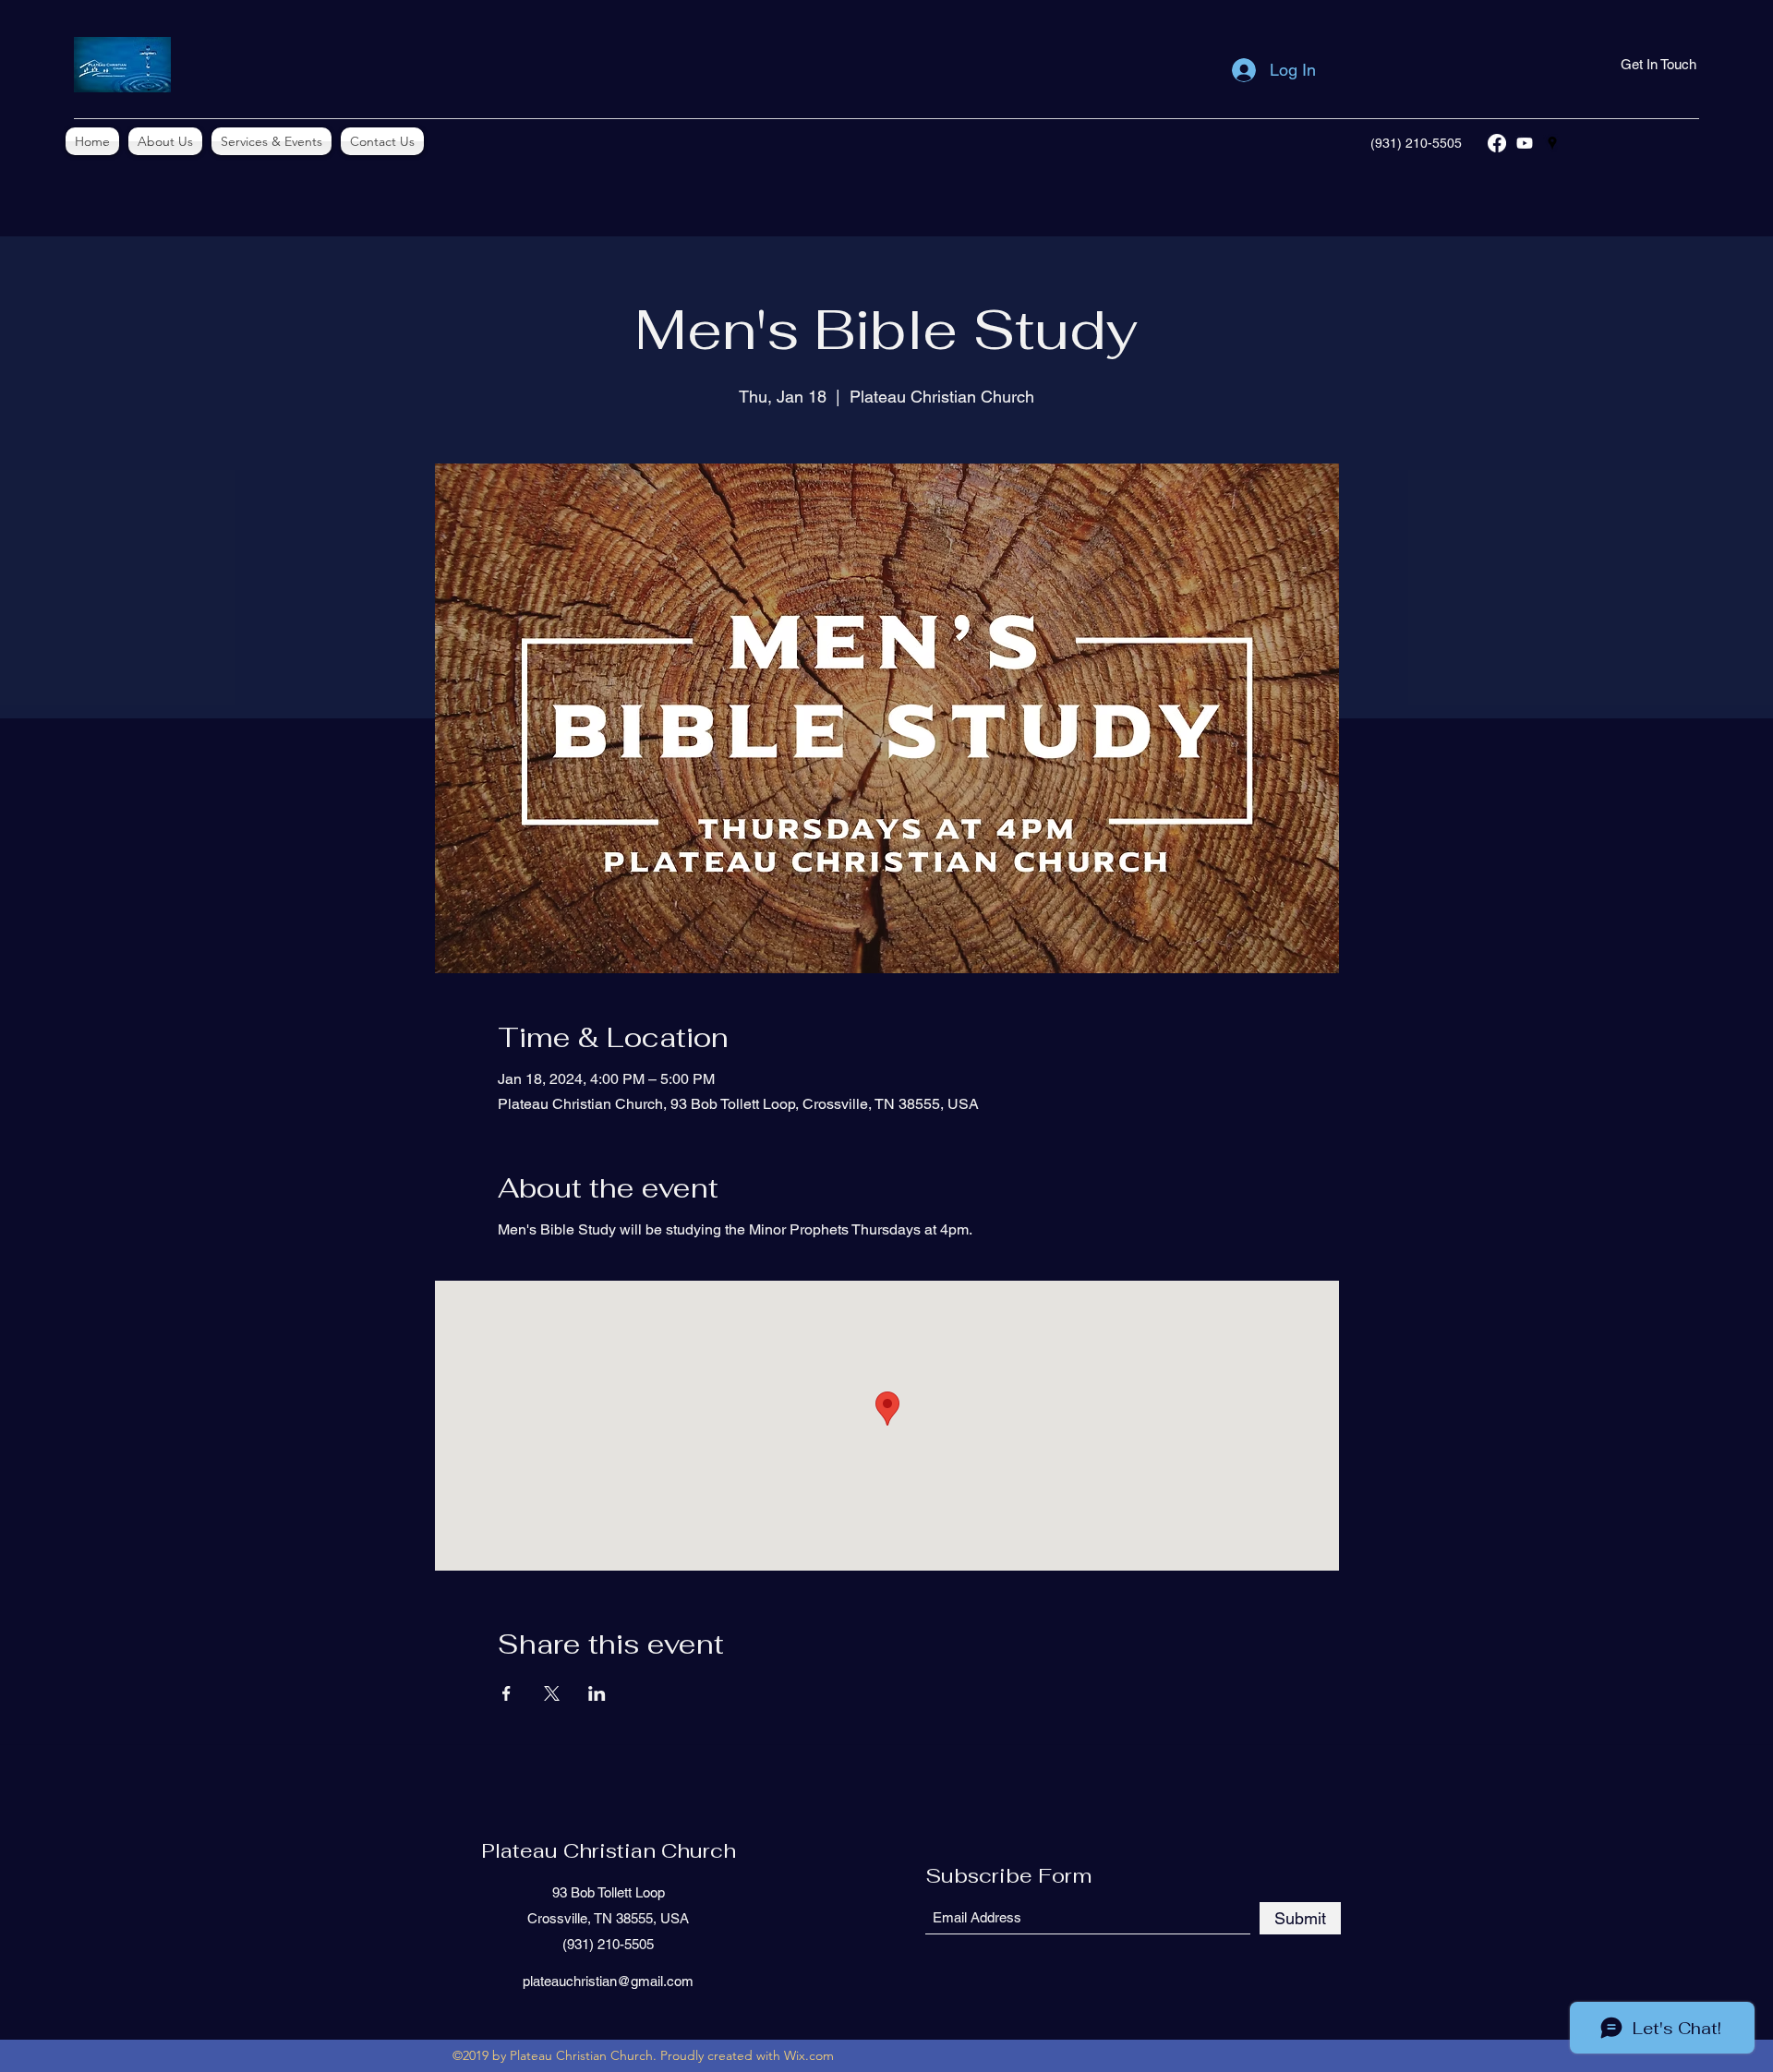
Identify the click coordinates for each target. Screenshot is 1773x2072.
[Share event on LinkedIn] (597, 1693)
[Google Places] (1552, 143)
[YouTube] (1525, 143)
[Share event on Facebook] (507, 1693)
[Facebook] (1497, 143)
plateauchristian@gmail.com (608, 1981)
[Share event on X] (552, 1693)
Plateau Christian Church (609, 1850)
